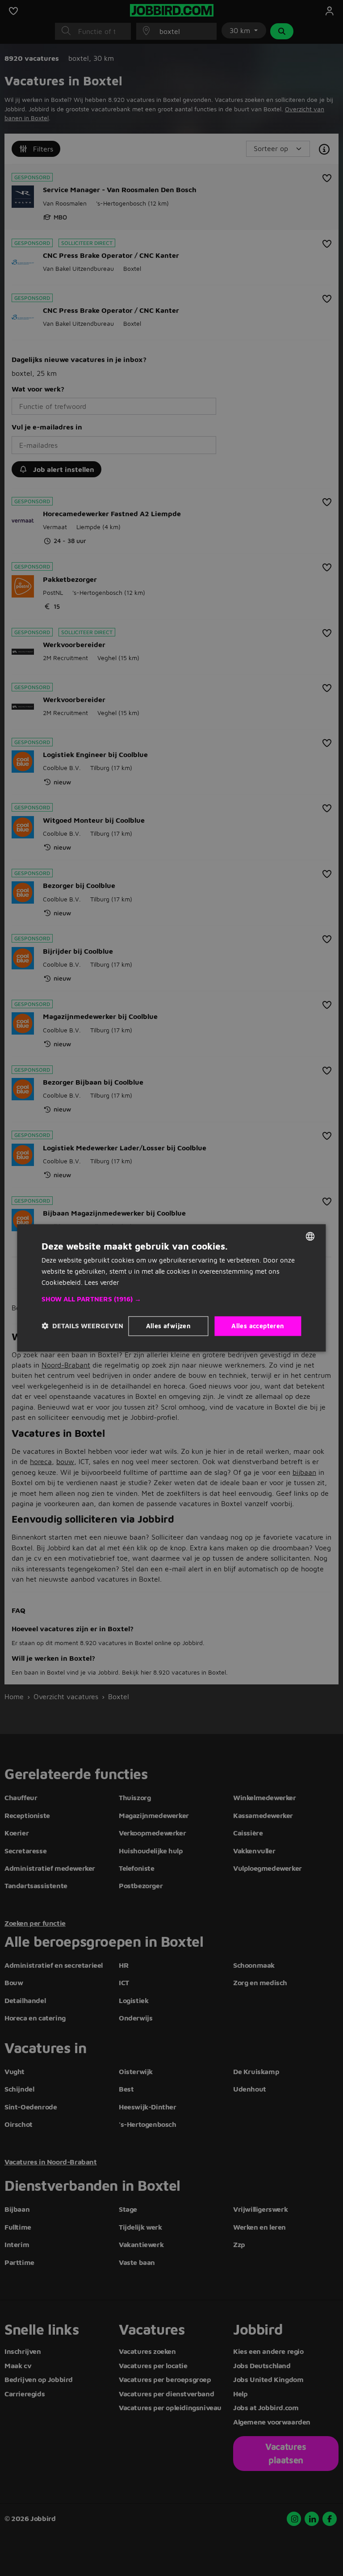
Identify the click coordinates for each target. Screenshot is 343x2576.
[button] (171, 1299)
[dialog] (171, 1288)
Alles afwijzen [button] (169, 1326)
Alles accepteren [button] (258, 1326)
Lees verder (102, 1282)
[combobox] (310, 1236)
